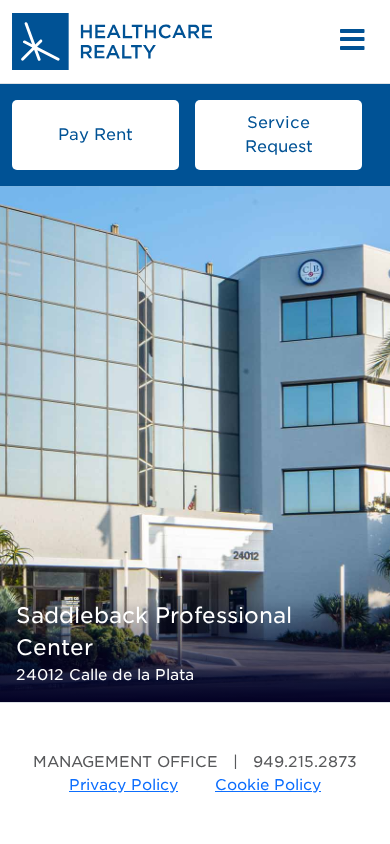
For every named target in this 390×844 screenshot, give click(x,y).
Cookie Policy (268, 785)
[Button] (352, 41)
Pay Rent (95, 134)
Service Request (279, 134)
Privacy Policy (123, 785)
